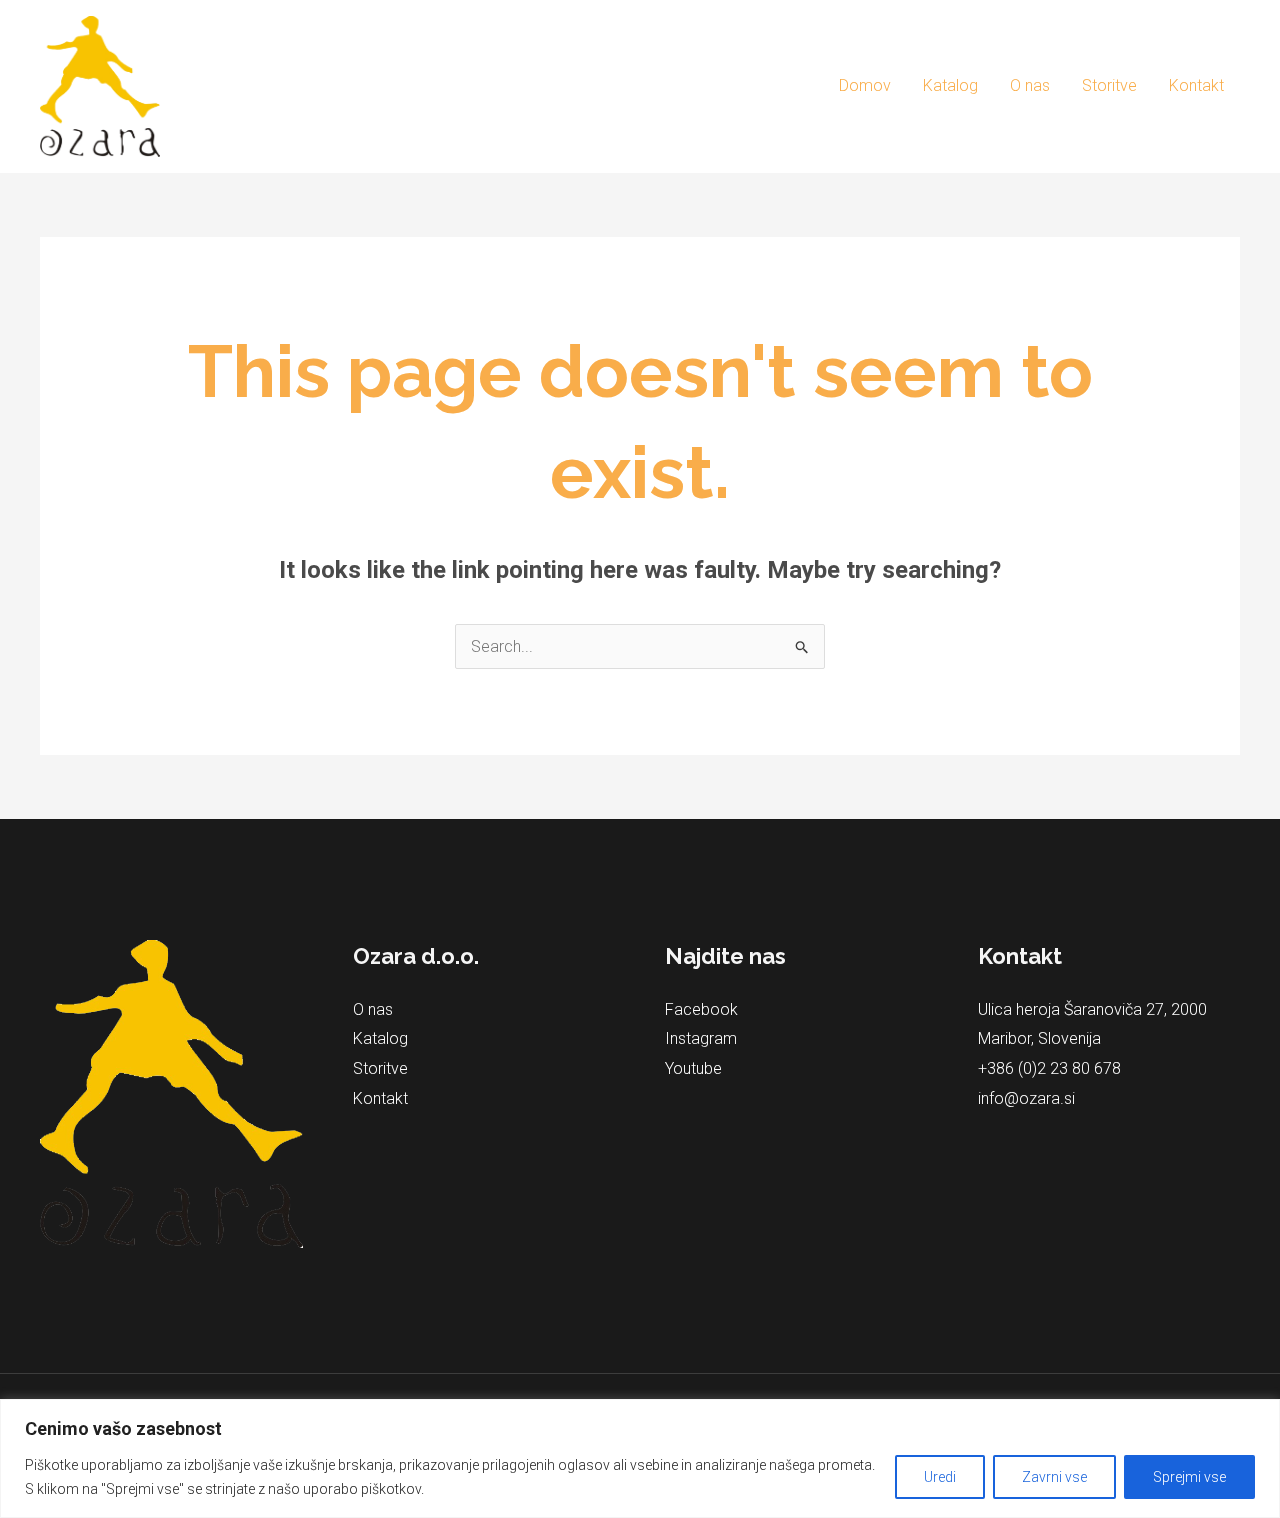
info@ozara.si (1026, 1098)
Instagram (701, 1038)
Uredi (940, 1477)
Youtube (693, 1068)
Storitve (1109, 85)
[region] (640, 1458)
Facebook (701, 1009)
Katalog (950, 85)
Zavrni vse (1054, 1477)
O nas (1030, 85)
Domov (865, 85)
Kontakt (1196, 85)
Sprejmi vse (1189, 1477)
